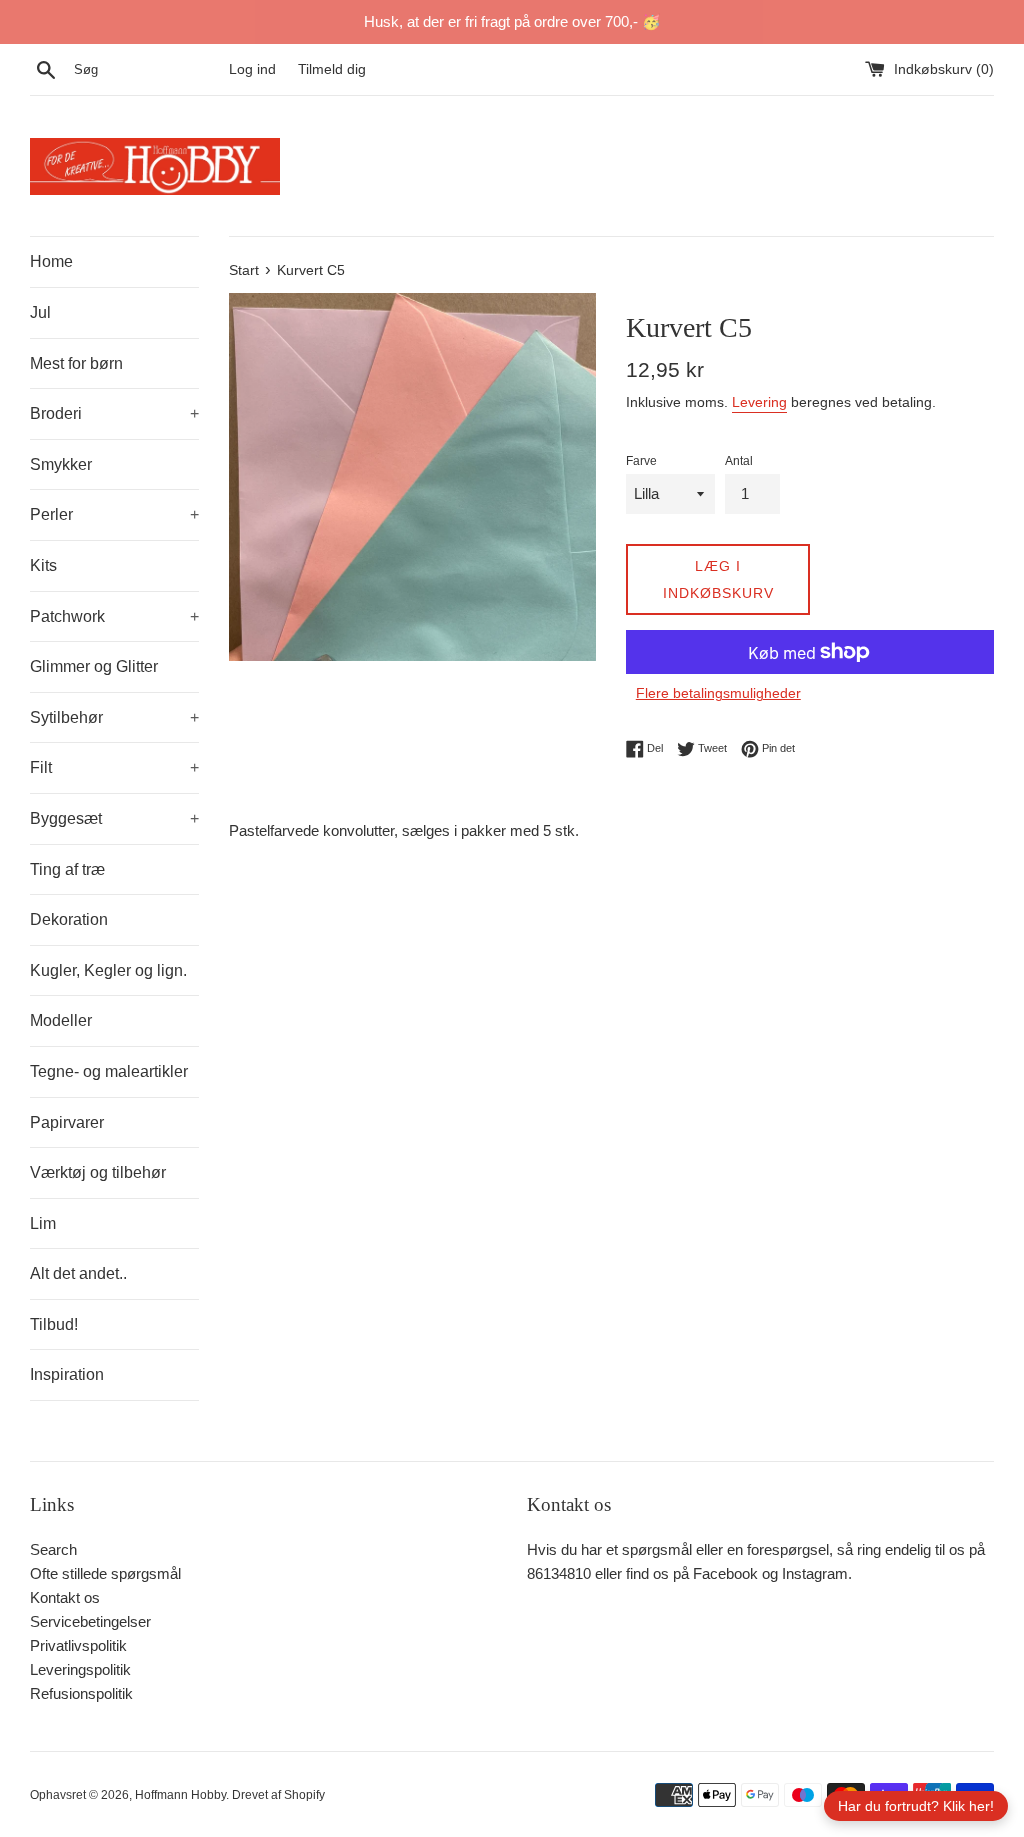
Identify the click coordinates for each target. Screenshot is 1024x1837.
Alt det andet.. (78, 1273)
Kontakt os (65, 1597)
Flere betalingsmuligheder (718, 693)
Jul (40, 312)
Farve (641, 461)
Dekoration (69, 919)
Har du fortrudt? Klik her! (916, 1806)
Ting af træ (67, 869)
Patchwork (114, 616)
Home (51, 261)
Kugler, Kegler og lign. (108, 970)
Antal (739, 461)
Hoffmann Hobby (180, 1795)
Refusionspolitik (81, 1693)
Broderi (114, 413)
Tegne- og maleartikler (109, 1071)
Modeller (61, 1020)
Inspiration (67, 1374)
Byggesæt (114, 818)
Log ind (252, 69)
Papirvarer (67, 1122)
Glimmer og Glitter (94, 666)
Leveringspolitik (80, 1669)
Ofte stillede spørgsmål (105, 1573)
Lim (43, 1223)
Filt (114, 767)
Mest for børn (76, 363)
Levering (759, 402)
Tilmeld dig (332, 69)
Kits (43, 565)
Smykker (61, 464)
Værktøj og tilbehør (98, 1172)
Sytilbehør (114, 717)
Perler (114, 514)
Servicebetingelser (90, 1621)
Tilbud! (54, 1324)
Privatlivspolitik (78, 1645)
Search (53, 1549)
